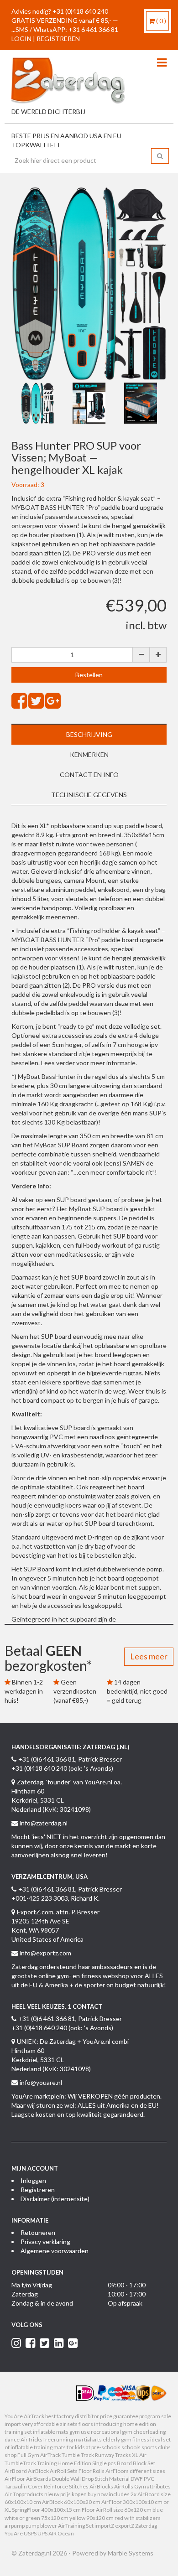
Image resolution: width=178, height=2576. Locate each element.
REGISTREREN (58, 39)
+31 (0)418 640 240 (80, 11)
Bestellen (89, 675)
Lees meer (149, 1656)
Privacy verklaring (45, 2242)
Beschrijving (89, 734)
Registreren (38, 2190)
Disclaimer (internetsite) (55, 2199)
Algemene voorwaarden (55, 2251)
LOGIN (21, 39)
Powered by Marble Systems (113, 2553)
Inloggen (33, 2180)
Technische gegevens (89, 795)
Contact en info (89, 775)
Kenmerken (89, 754)
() (161, 21)
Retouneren (38, 2232)
